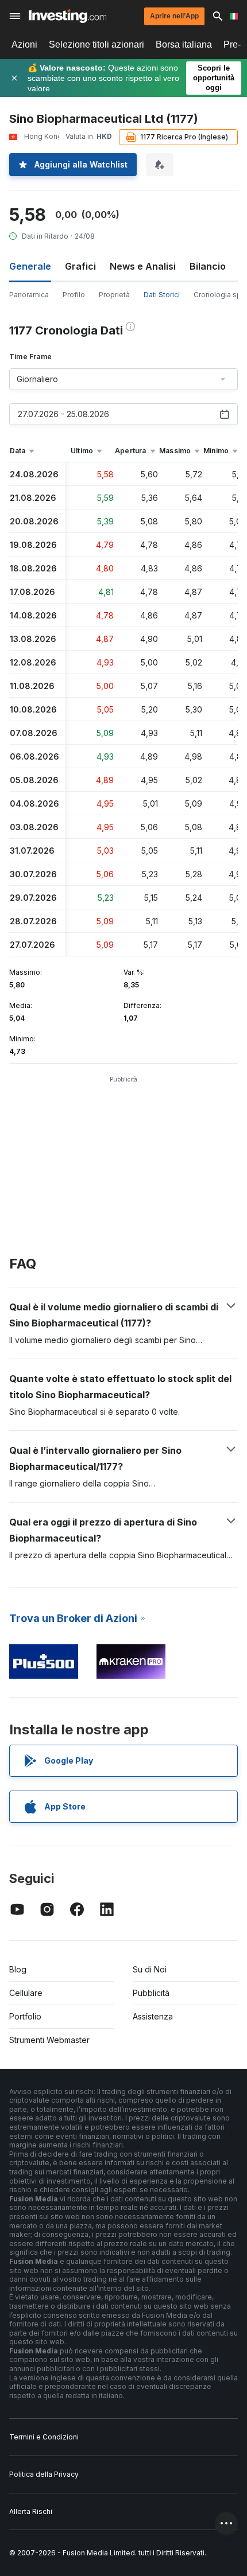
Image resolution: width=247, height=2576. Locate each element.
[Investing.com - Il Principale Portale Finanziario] (67, 16)
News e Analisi (143, 266)
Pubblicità (151, 1993)
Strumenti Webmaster (49, 2040)
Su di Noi (150, 1969)
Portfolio (25, 2016)
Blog (18, 1969)
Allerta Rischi (31, 2511)
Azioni (24, 44)
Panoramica (29, 295)
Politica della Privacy (44, 2474)
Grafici (80, 266)
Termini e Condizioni (44, 2437)
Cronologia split (220, 295)
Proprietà (114, 295)
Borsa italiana (184, 44)
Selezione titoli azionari (97, 44)
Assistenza (153, 2016)
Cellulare (26, 1993)
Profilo (74, 295)
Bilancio (208, 266)
